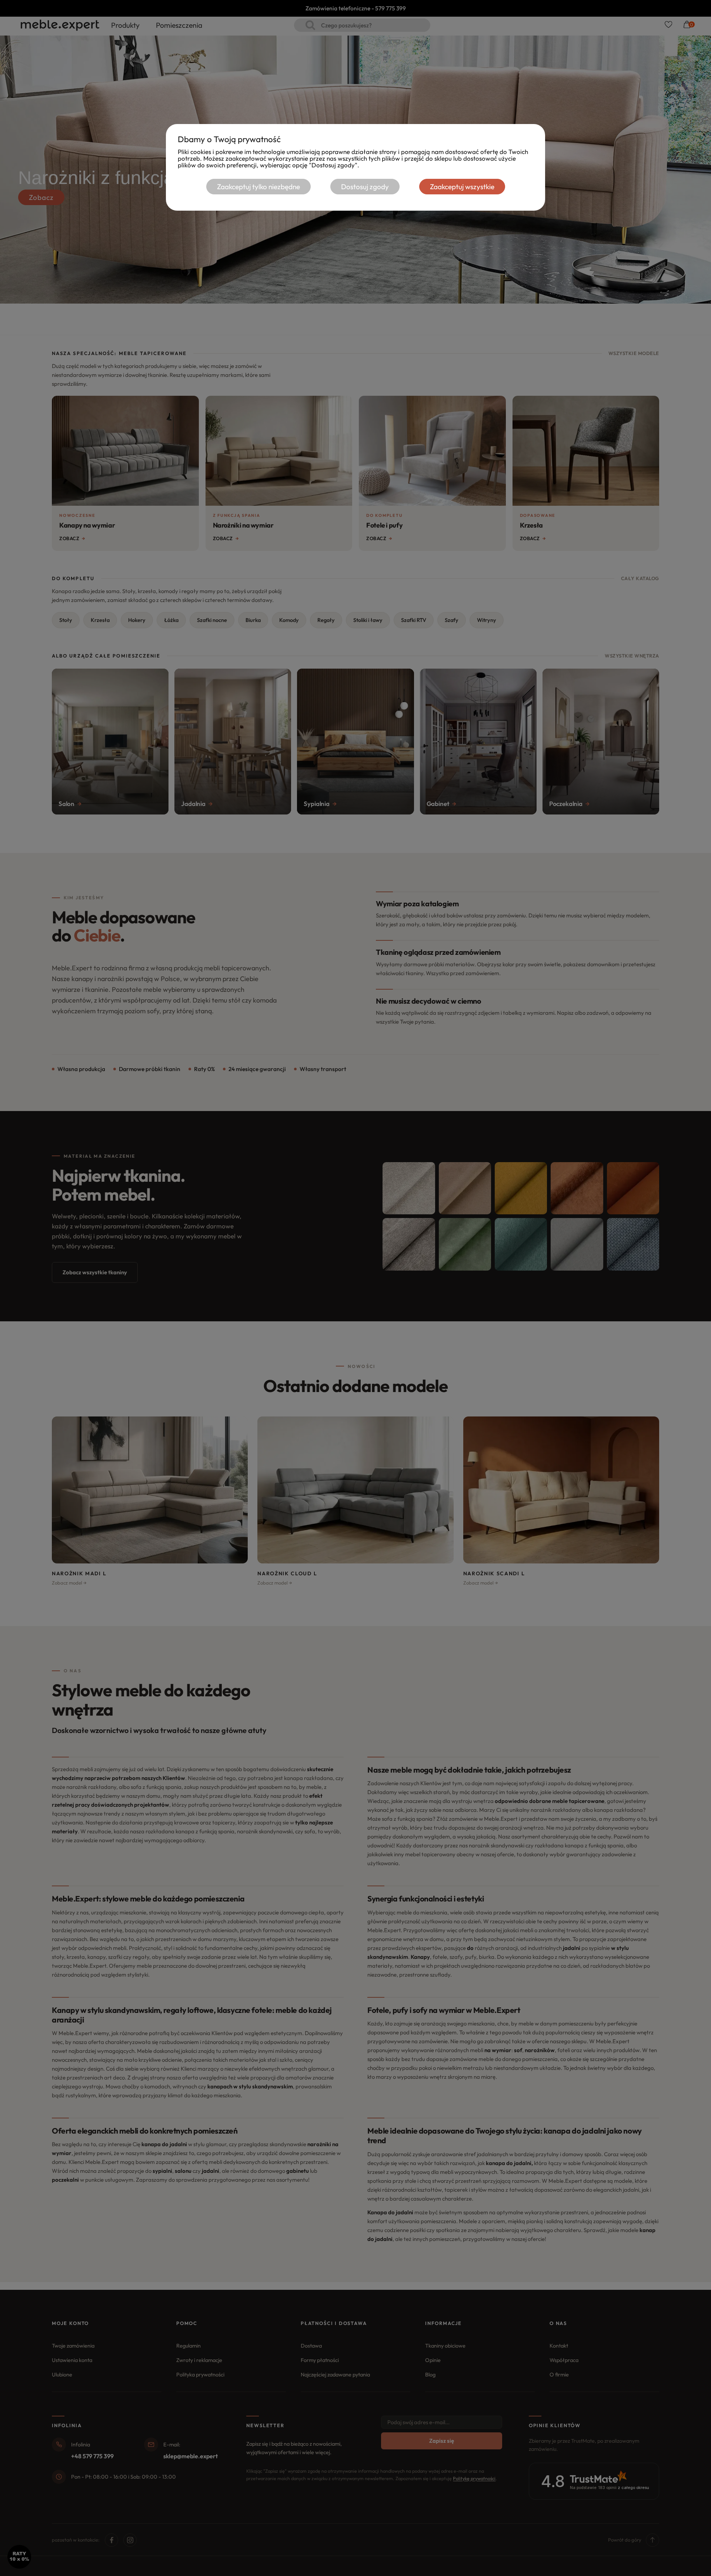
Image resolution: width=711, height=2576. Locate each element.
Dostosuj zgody (365, 187)
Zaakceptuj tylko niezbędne (258, 187)
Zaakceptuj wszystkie (462, 187)
